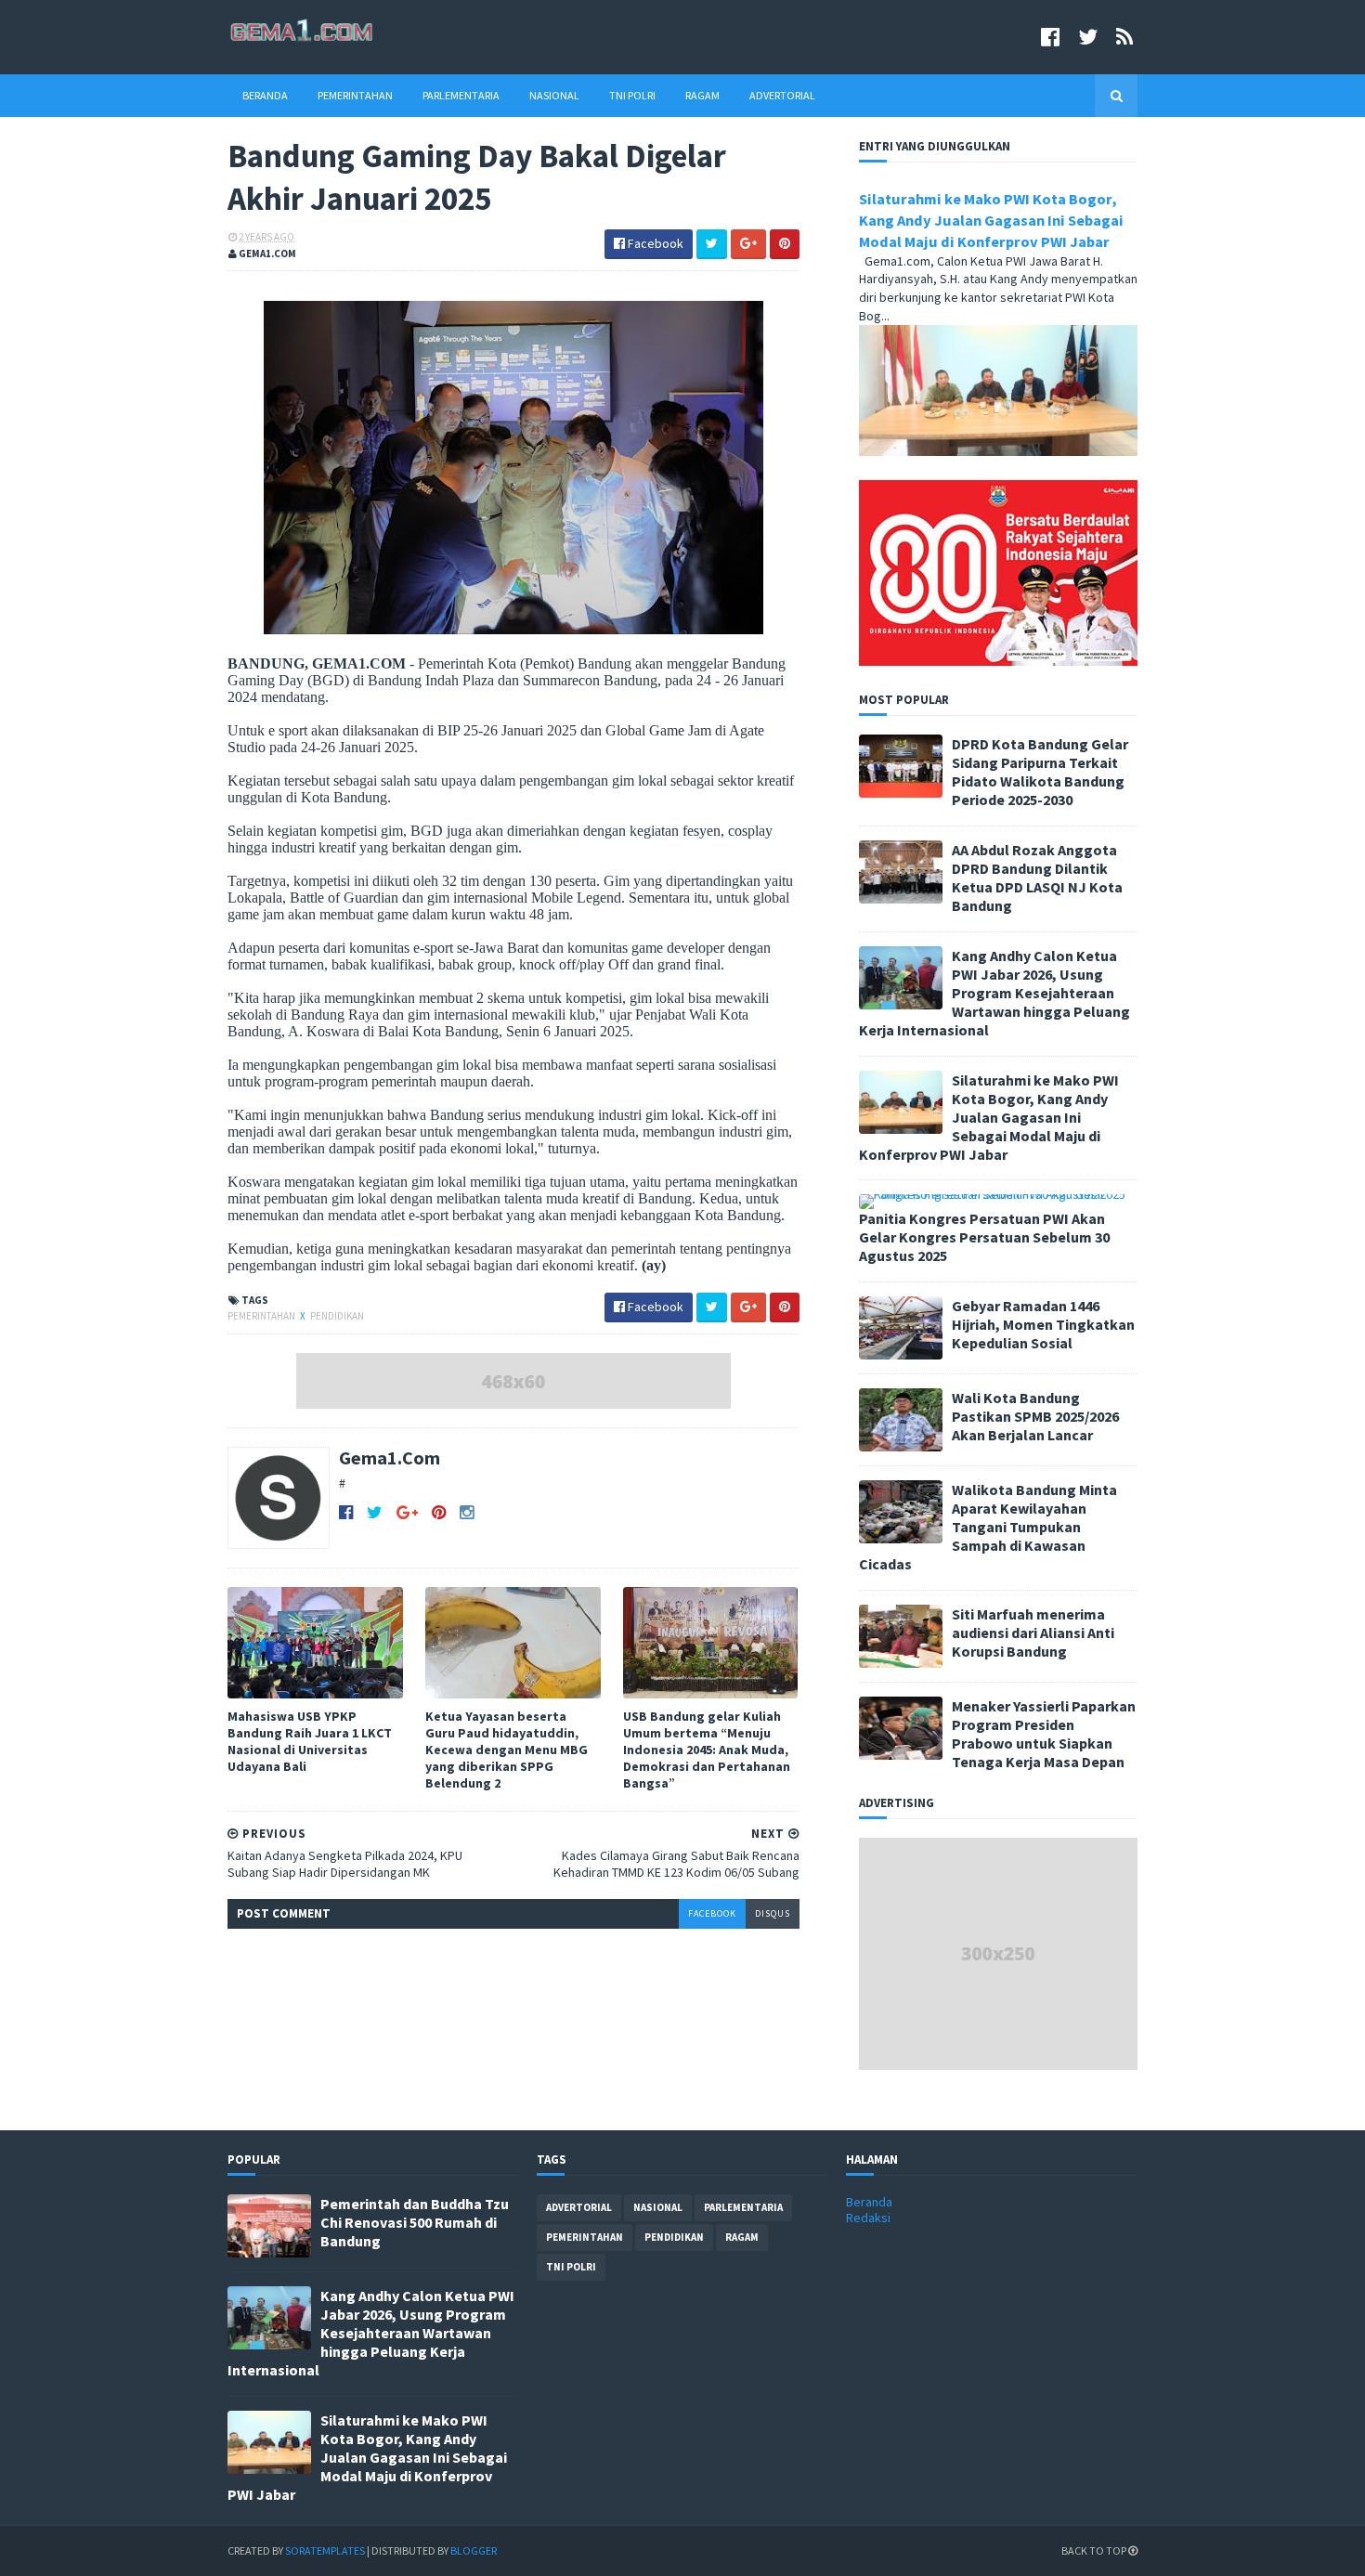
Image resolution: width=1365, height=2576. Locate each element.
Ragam (702, 95)
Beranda (265, 95)
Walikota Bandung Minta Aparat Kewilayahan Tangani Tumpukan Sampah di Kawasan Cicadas (988, 1527)
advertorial (579, 2207)
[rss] (1124, 37)
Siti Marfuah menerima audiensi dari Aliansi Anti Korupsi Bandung (1033, 1633)
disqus (773, 1913)
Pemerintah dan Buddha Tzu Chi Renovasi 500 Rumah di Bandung (415, 2222)
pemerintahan (262, 1316)
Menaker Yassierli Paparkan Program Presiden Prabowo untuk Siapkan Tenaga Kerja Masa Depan (1044, 1734)
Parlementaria (461, 95)
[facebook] (1050, 37)
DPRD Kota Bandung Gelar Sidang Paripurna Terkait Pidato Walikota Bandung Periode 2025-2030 (1040, 772)
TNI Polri (632, 95)
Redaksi (868, 2218)
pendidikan (337, 1316)
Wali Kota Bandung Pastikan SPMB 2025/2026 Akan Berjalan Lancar (1035, 1416)
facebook (712, 1913)
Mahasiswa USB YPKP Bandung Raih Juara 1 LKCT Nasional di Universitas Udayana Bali (310, 1742)
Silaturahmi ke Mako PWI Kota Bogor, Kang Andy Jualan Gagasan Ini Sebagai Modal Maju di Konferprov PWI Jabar (991, 220)
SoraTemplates (325, 2550)
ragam (742, 2237)
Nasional (554, 95)
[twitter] (1088, 37)
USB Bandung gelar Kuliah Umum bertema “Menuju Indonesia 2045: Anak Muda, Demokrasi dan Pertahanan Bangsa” (707, 1750)
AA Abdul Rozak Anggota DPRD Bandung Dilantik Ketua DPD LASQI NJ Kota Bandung (1037, 878)
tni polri (571, 2267)
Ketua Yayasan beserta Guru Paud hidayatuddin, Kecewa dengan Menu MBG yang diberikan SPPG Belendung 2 (507, 1750)
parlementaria (743, 2207)
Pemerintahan (355, 95)
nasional (658, 2207)
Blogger (474, 2550)
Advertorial (782, 95)
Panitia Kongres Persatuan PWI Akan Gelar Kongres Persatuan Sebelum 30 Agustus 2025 (984, 1237)
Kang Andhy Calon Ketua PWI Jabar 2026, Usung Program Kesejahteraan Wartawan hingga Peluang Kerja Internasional (994, 993)
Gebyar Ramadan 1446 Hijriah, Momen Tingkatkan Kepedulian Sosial (1043, 1324)
